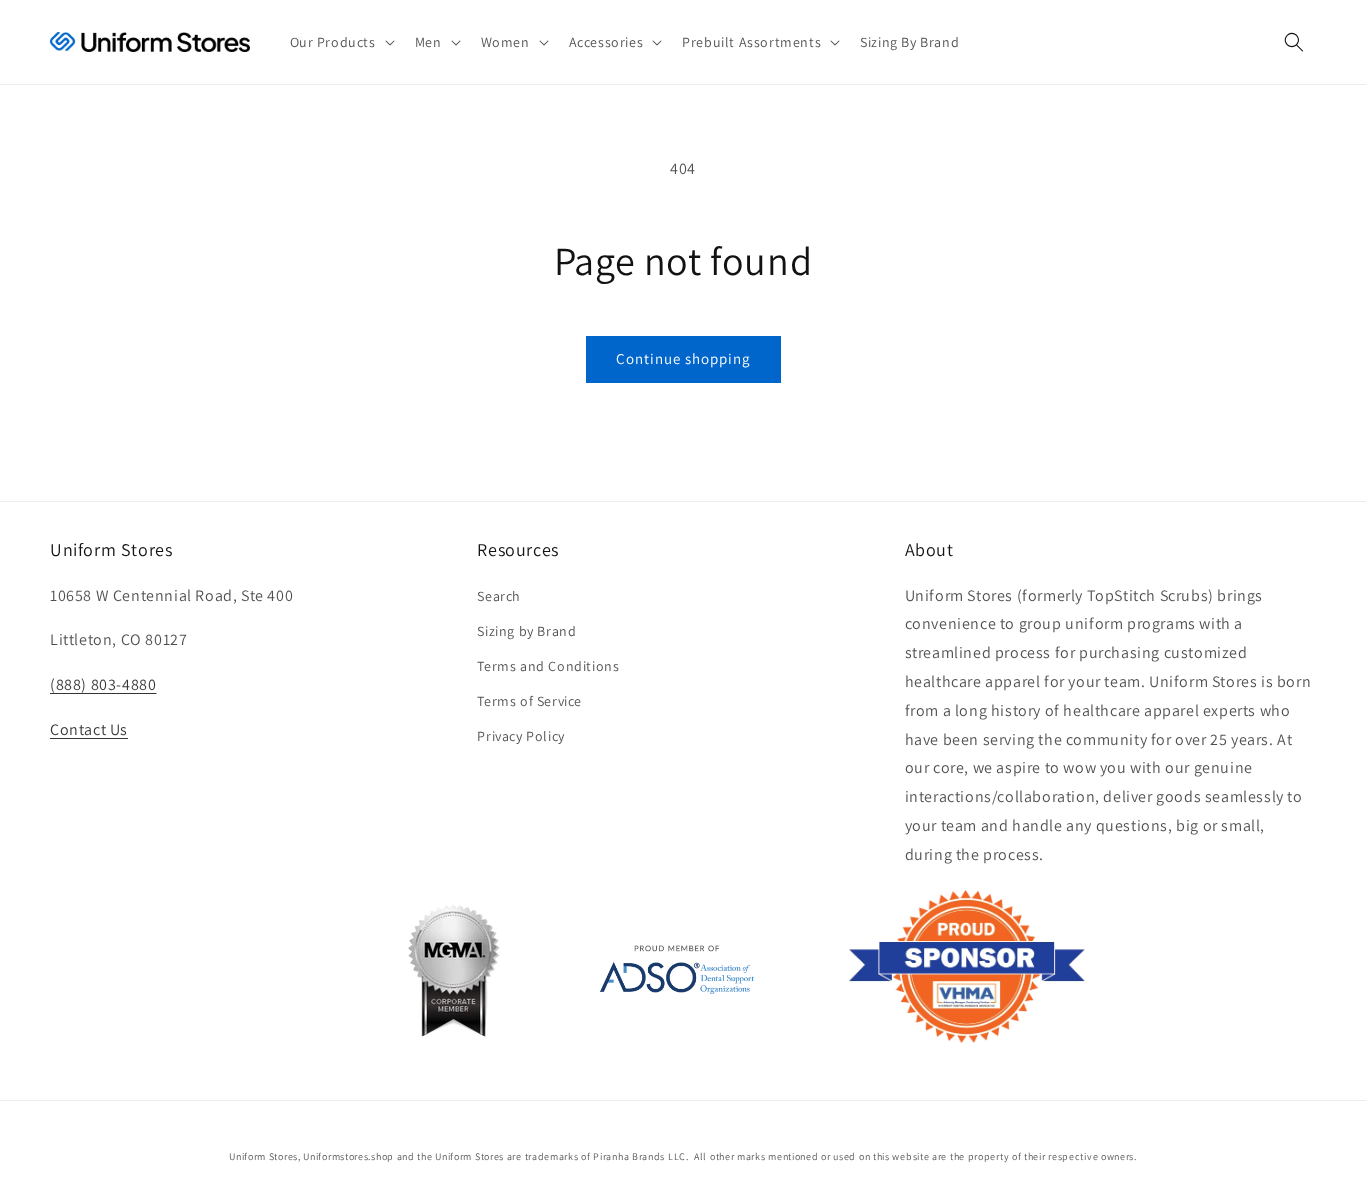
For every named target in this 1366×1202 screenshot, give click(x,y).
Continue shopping (683, 358)
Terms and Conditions (548, 666)
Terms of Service (529, 701)
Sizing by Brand (526, 631)
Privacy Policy (520, 736)
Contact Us (89, 729)
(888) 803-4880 (103, 684)
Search (499, 596)
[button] (340, 42)
